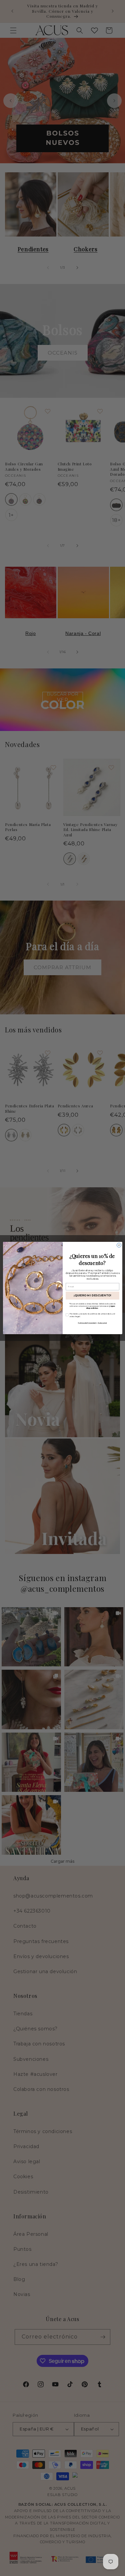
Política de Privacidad (87, 1322)
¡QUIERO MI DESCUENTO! (92, 1295)
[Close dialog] (119, 1245)
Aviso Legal (102, 1322)
